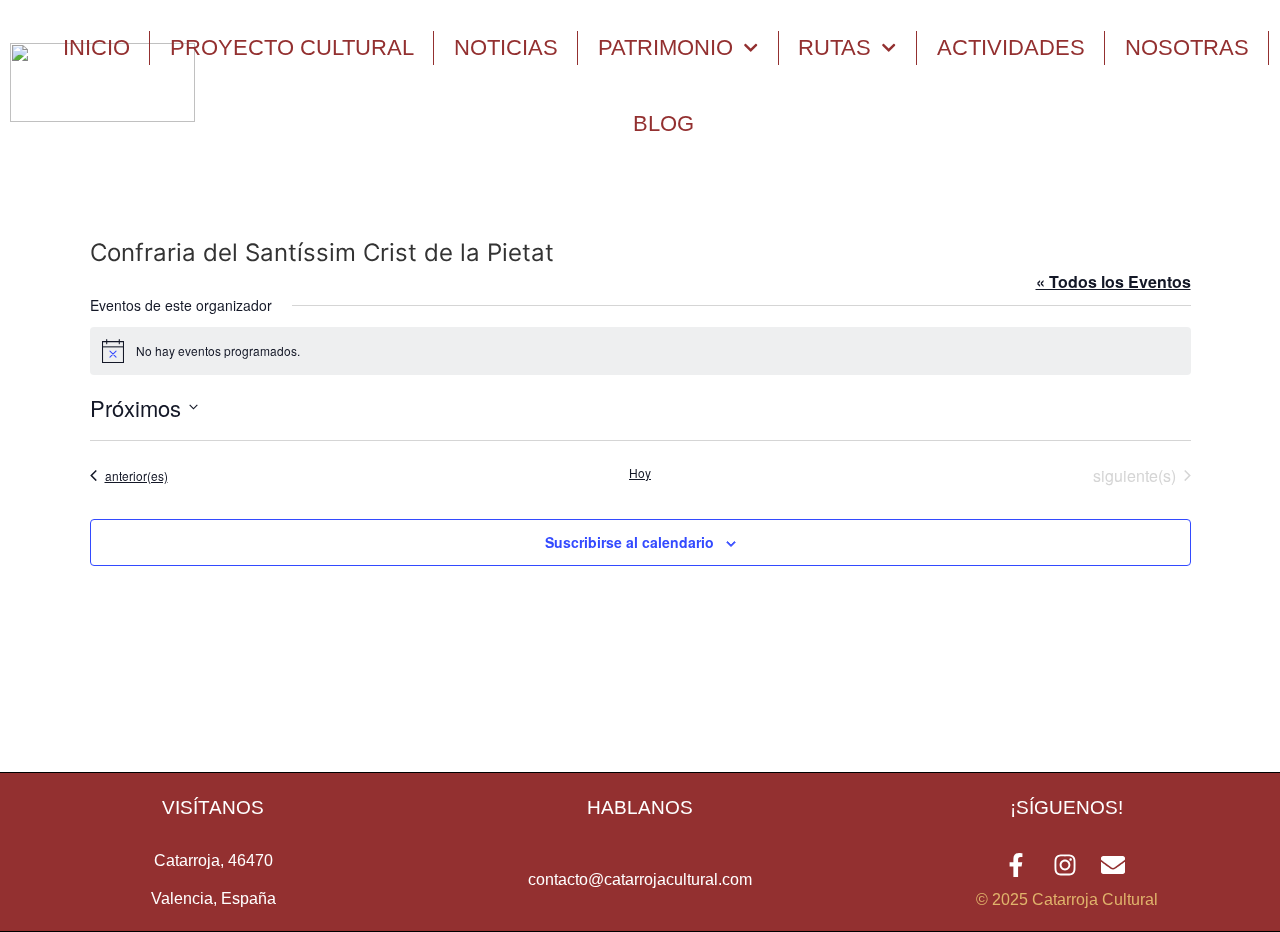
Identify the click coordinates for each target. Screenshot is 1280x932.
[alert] (640, 351)
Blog (663, 123)
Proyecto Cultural (292, 47)
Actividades (1011, 47)
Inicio (96, 47)
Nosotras (1187, 47)
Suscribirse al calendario (629, 542)
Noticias (506, 47)
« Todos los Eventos (1113, 281)
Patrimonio (665, 47)
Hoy (640, 473)
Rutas (834, 47)
